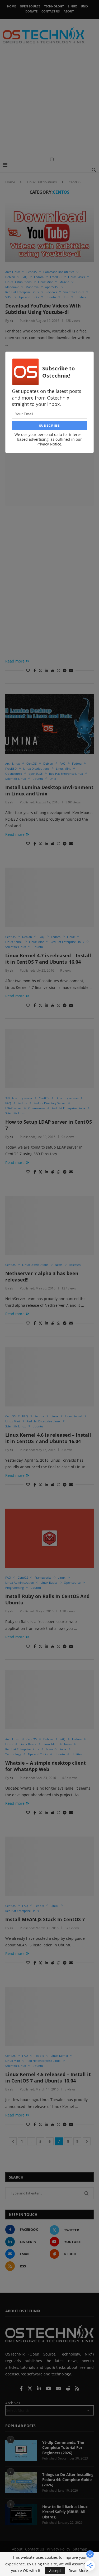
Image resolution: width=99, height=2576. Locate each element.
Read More (78, 2571)
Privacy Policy (58, 2549)
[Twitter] (30, 2389)
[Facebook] (22, 2389)
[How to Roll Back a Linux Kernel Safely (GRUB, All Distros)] (21, 2515)
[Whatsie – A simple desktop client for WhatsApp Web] (49, 1700)
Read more (15, 661)
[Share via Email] (71, 670)
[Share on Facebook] (35, 670)
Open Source (30, 6)
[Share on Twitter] (40, 670)
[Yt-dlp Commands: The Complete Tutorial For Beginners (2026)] (21, 2451)
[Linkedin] (40, 2389)
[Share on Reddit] (53, 670)
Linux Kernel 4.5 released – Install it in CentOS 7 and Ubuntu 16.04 (48, 2077)
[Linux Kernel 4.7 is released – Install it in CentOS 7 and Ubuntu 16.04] (49, 897)
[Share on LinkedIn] (46, 670)
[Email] (59, 2389)
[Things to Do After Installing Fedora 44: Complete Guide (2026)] (21, 2483)
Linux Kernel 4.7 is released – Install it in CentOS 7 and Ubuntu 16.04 (48, 959)
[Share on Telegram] (65, 670)
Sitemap (80, 2549)
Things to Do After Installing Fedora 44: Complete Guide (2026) (68, 2480)
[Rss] (77, 2389)
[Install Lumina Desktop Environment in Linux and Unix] (49, 724)
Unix (84, 6)
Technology (54, 6)
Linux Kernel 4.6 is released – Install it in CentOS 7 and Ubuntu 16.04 (48, 1438)
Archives (13, 2403)
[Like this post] (28, 670)
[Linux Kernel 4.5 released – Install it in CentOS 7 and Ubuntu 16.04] (49, 2016)
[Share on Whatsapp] (59, 670)
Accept (55, 2571)
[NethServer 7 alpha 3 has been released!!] (49, 1225)
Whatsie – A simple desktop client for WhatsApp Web (46, 1766)
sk (11, 321)
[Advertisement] (49, 104)
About (69, 11)
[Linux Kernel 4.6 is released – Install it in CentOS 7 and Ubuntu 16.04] (49, 1377)
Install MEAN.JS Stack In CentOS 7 (45, 1919)
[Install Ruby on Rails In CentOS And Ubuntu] (49, 1538)
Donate (31, 11)
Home (11, 6)
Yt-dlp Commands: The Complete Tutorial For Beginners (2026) (63, 2448)
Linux (72, 6)
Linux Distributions (42, 182)
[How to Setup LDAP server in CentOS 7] (49, 1059)
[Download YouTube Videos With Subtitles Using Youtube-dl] (49, 232)
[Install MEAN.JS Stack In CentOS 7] (49, 1866)
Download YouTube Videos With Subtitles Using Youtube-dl (43, 309)
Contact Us (51, 11)
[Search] (94, 170)
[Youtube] (49, 2389)
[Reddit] (68, 2389)
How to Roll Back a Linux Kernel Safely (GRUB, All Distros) (65, 2512)
